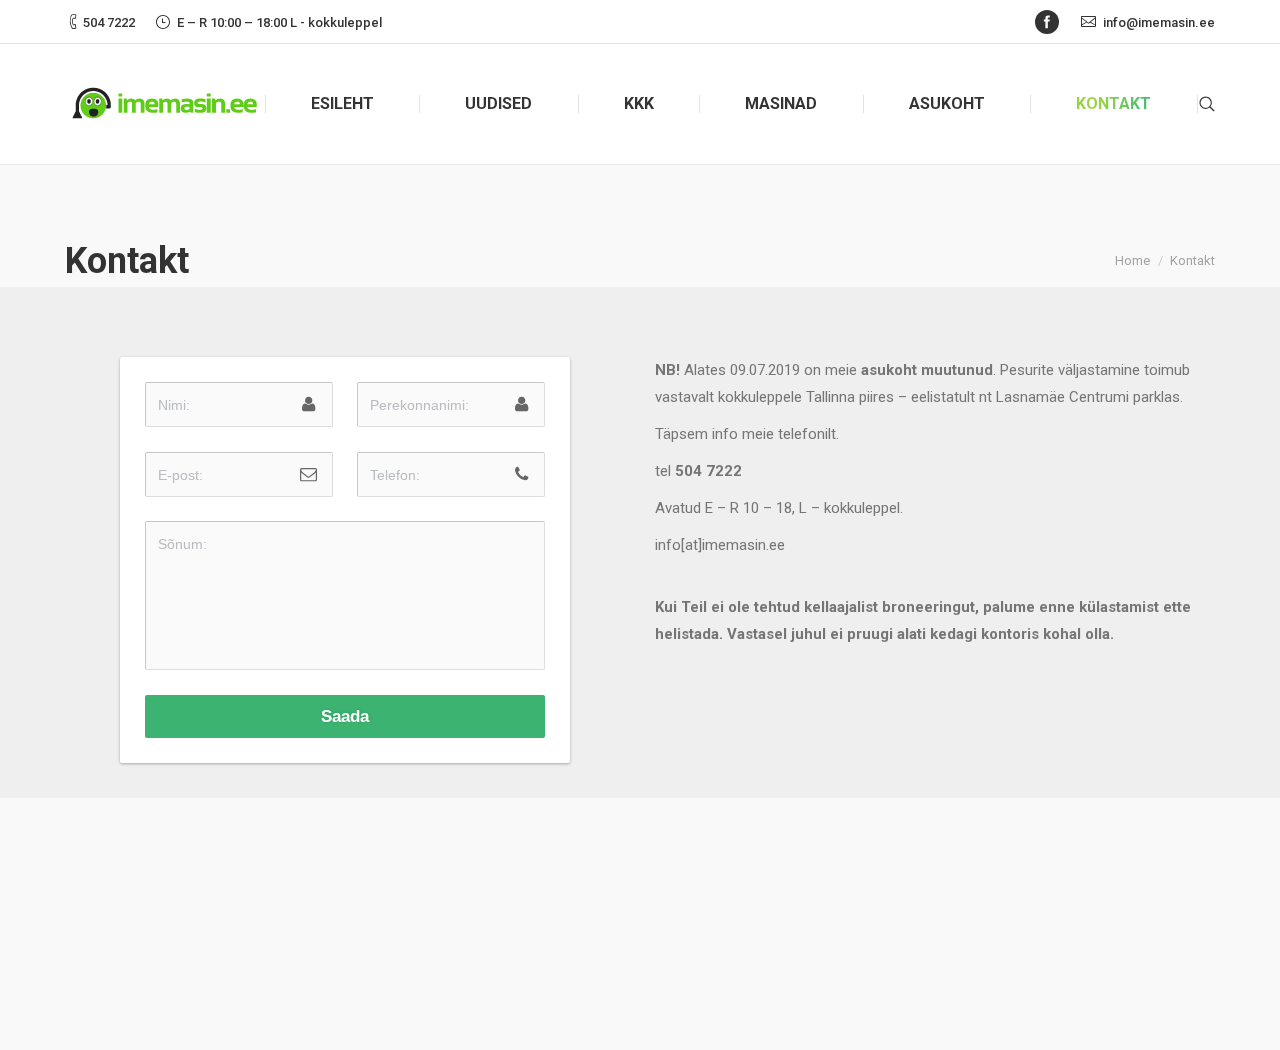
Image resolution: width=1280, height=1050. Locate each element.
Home (1132, 260)
